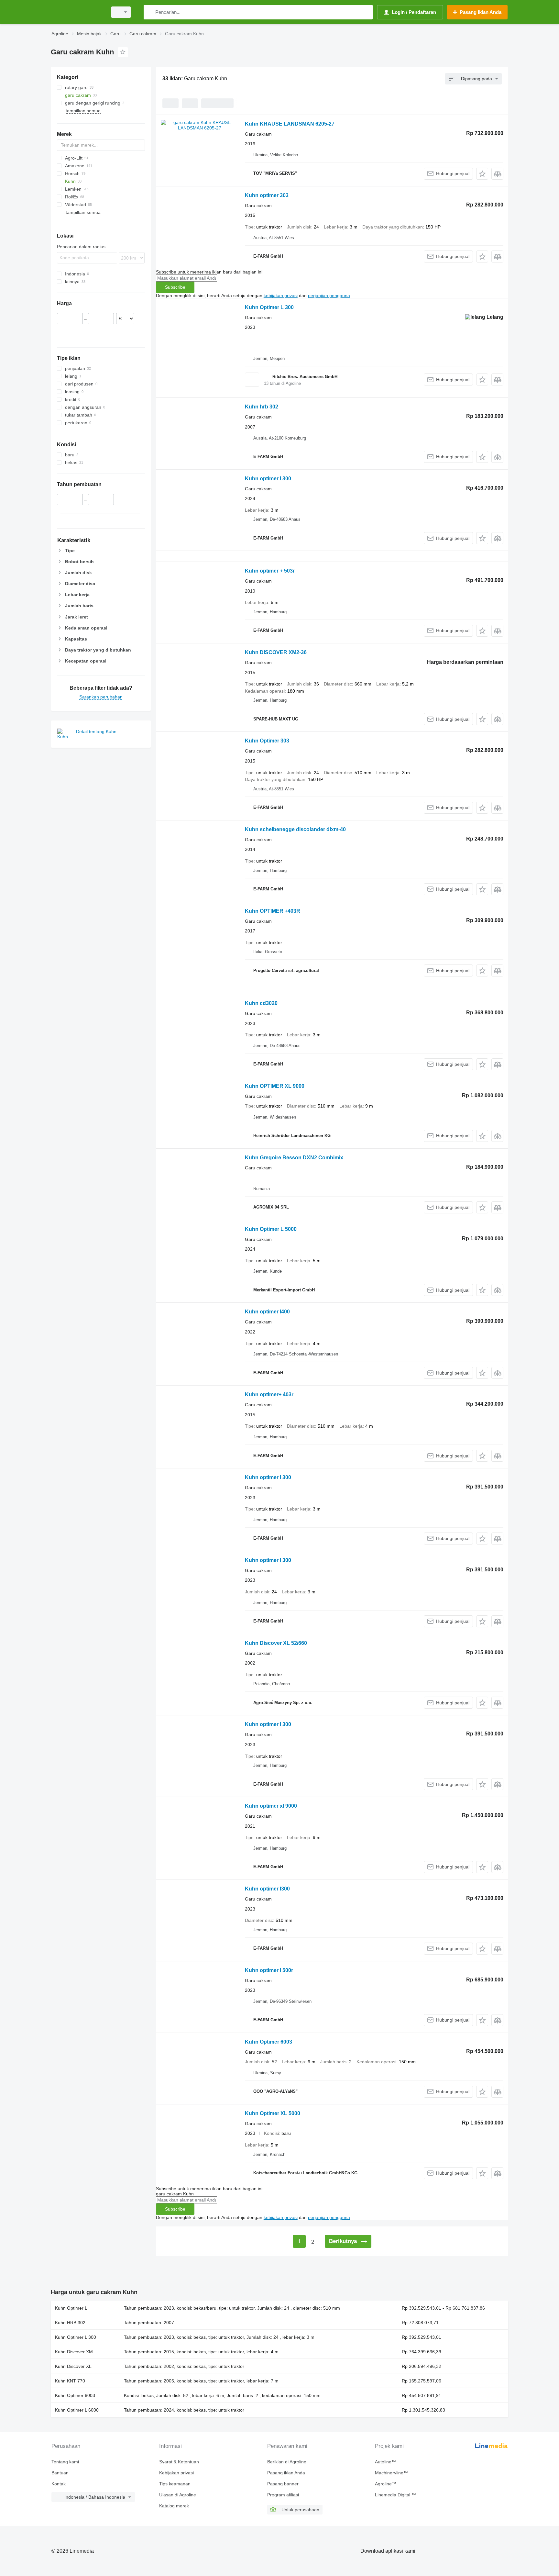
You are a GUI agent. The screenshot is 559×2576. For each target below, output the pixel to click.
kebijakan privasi (281, 296)
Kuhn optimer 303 (267, 195)
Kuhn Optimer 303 (267, 741)
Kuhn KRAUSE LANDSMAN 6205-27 (290, 124)
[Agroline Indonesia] (77, 12)
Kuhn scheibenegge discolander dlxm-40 (295, 829)
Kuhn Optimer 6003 (269, 2042)
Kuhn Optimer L (71, 2308)
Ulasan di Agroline (178, 2495)
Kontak (59, 2484)
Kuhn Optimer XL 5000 (273, 2113)
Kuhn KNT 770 (70, 2381)
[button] (482, 174)
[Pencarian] (150, 12)
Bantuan (60, 2473)
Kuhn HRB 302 (70, 2323)
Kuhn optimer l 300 (268, 479)
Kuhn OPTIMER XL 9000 (275, 1086)
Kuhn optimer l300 (267, 1889)
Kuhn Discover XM (74, 2352)
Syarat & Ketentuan (179, 2462)
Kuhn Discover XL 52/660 (276, 1643)
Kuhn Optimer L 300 (269, 307)
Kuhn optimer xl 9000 (271, 1806)
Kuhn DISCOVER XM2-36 (276, 652)
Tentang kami (65, 2462)
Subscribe (175, 287)
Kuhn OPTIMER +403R (273, 911)
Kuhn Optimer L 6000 (77, 2410)
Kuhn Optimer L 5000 (271, 1229)
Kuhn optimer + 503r (270, 571)
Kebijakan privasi (176, 2473)
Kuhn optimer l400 (267, 1312)
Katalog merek (174, 2506)
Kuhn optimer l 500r (269, 1970)
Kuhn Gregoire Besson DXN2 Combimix (294, 1158)
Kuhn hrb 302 (262, 407)
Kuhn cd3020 (261, 1003)
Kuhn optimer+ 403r (269, 1394)
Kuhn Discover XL (73, 2366)
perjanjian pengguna (329, 296)
